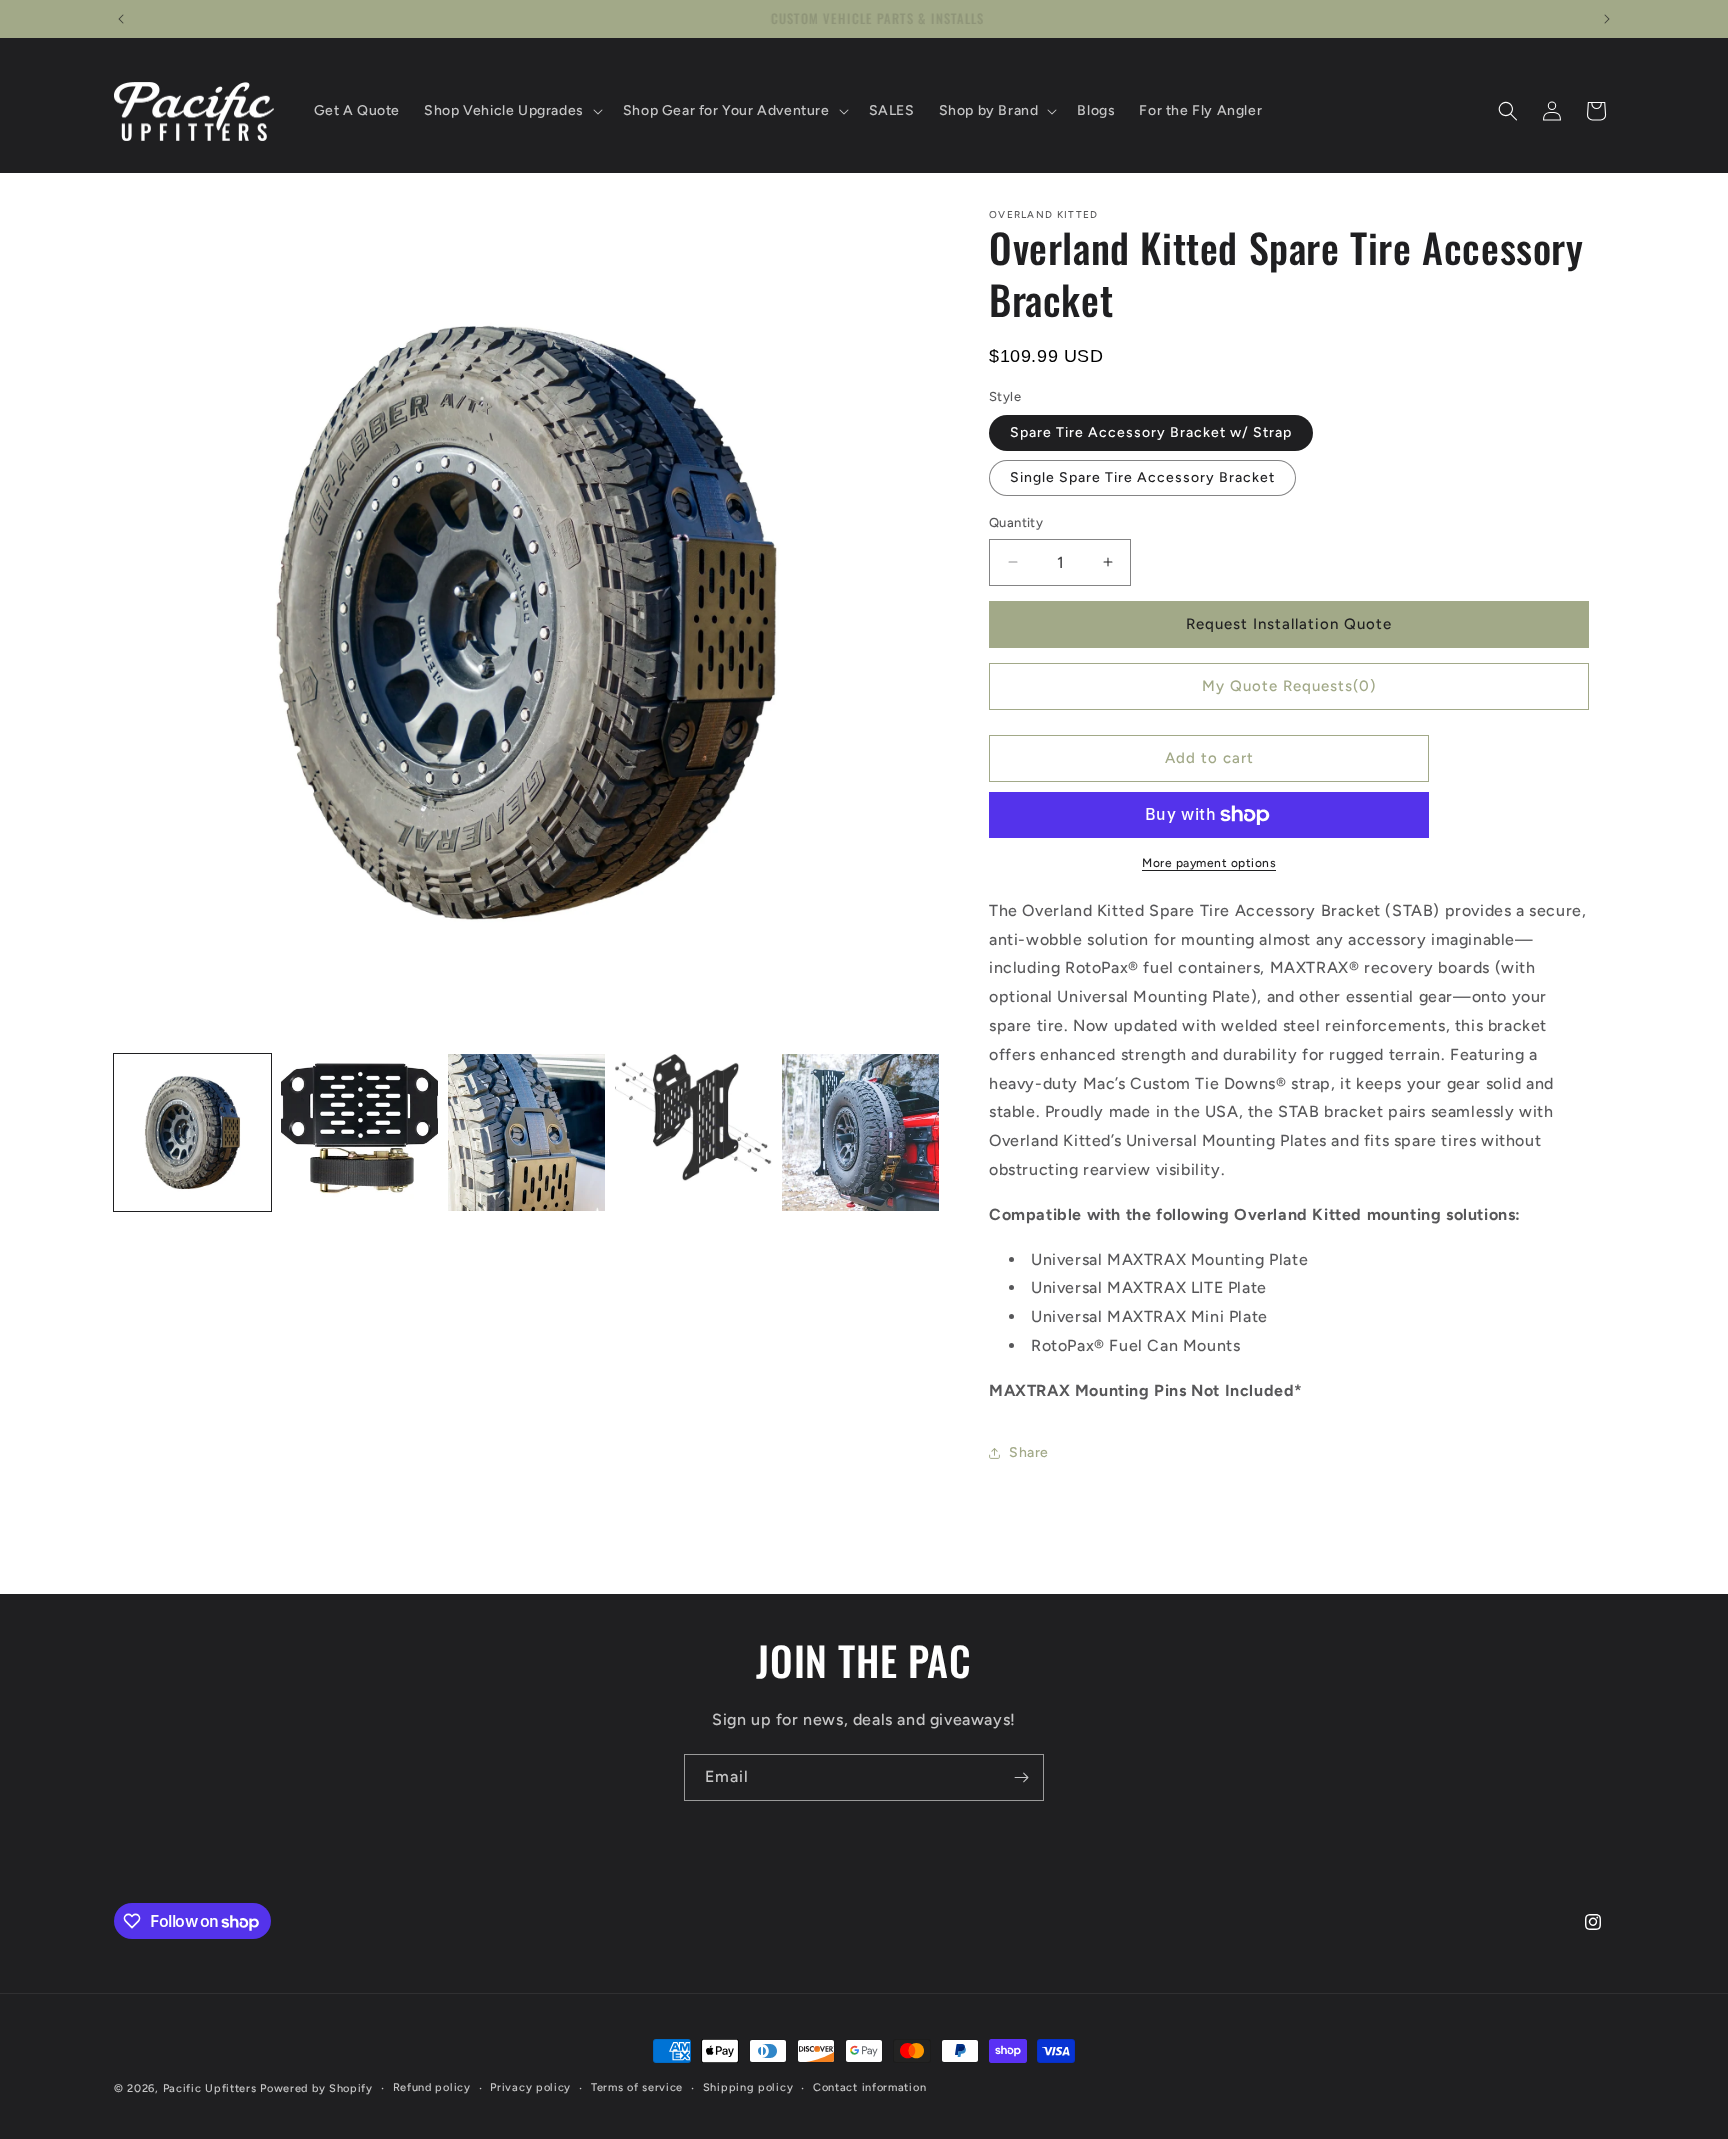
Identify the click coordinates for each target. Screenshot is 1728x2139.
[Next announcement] (1607, 19)
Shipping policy (748, 2087)
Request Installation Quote (1289, 624)
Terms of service (637, 2087)
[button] (511, 111)
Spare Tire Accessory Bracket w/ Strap (1151, 432)
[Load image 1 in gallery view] (192, 1132)
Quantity (1016, 522)
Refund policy (432, 2087)
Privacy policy (530, 2087)
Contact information (869, 2087)
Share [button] (1029, 1452)
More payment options (1209, 863)
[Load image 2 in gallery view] (359, 1132)
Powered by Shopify (316, 2088)
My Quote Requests (1289, 686)
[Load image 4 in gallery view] (693, 1132)
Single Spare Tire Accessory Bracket (1142, 477)
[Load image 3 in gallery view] (526, 1132)
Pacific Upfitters (210, 2088)
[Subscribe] (1021, 1777)
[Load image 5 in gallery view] (860, 1132)
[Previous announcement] (121, 19)
